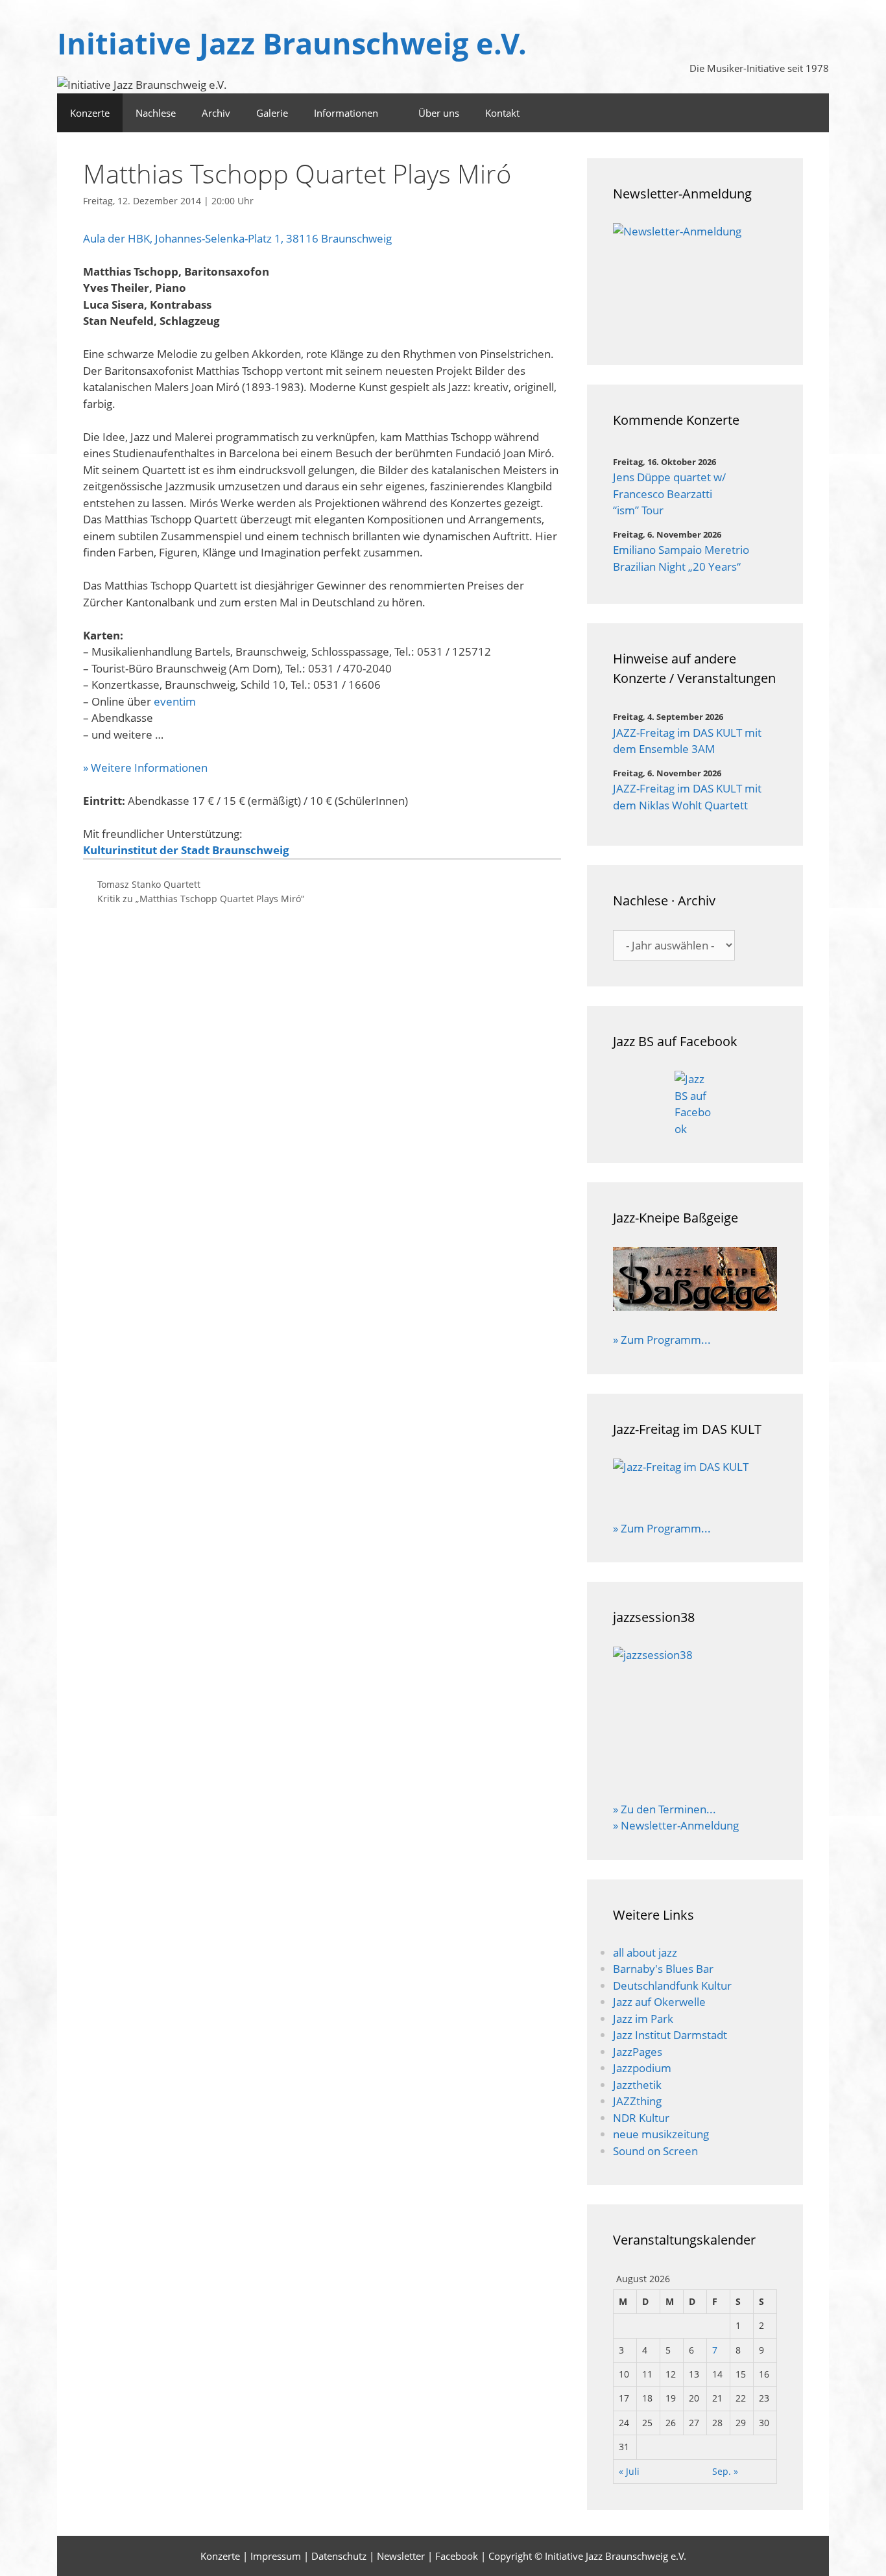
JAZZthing (637, 2101)
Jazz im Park (643, 2019)
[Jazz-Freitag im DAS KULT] (695, 1481)
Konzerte (90, 113)
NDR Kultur (641, 2118)
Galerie (272, 113)
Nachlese (156, 113)
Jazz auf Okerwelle (659, 2002)
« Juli (629, 2471)
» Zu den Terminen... (664, 1809)
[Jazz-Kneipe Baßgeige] (695, 1306)
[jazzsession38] (695, 1715)
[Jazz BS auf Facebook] (695, 1104)
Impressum (276, 2556)
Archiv (216, 113)
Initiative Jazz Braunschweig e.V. (292, 43)
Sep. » (725, 2471)
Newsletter (401, 2556)
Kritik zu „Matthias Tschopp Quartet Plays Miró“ (201, 899)
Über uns (439, 113)
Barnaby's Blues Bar (663, 1969)
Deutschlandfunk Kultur (672, 1986)
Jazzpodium (642, 2068)
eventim (175, 701)
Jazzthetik (637, 2085)
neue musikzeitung (661, 2134)
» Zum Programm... (662, 1340)
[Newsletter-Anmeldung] (695, 281)
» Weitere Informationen (145, 768)
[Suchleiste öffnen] (776, 113)
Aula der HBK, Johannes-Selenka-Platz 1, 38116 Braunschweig (237, 238)
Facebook (457, 2556)
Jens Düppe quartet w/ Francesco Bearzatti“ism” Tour (669, 494)
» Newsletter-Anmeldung (676, 1825)
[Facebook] (812, 113)
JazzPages (638, 2052)
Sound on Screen (655, 2151)
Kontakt (502, 113)
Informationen (346, 113)
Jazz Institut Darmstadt (670, 2035)
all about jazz (645, 1952)
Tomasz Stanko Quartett (149, 884)
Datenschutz (339, 2556)
